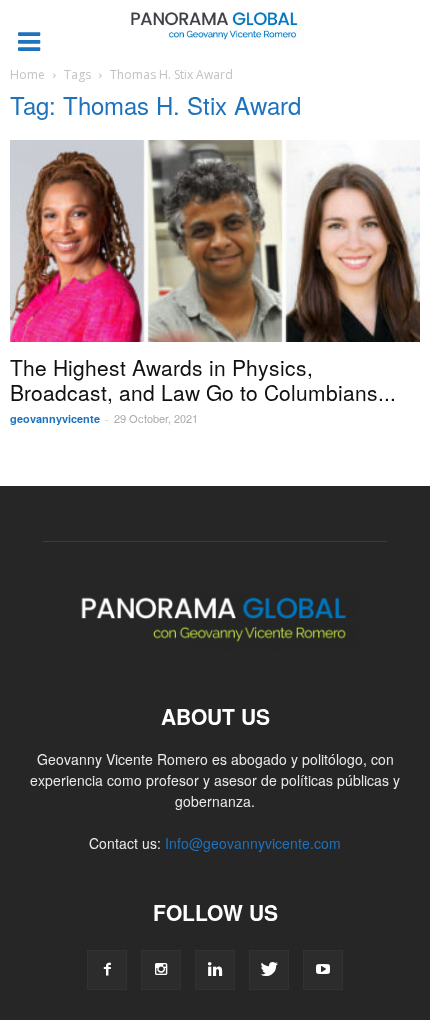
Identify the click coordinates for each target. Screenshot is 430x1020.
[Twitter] (269, 970)
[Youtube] (323, 970)
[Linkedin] (215, 970)
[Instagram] (161, 970)
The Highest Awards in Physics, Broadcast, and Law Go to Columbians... (203, 379)
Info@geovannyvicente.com (253, 843)
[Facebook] (107, 970)
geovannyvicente (55, 418)
